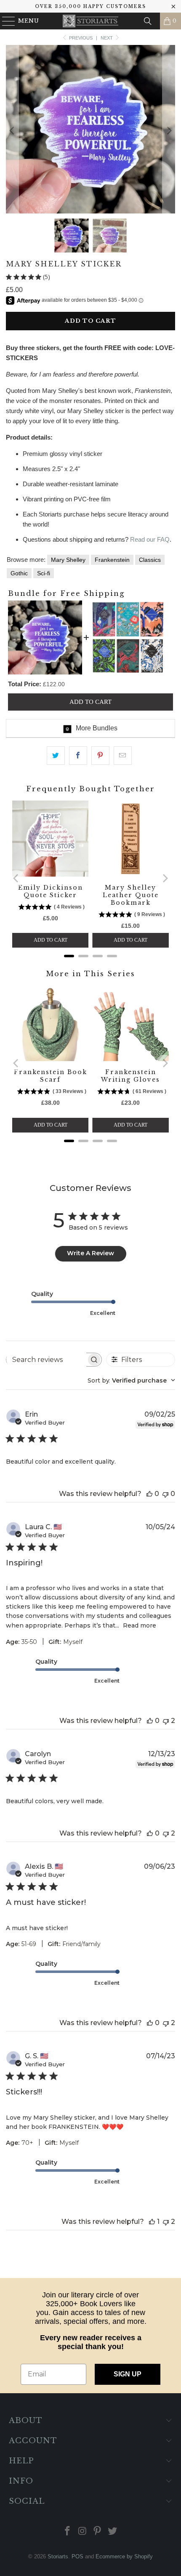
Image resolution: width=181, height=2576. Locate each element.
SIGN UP (128, 2374)
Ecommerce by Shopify (124, 2556)
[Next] (169, 131)
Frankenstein (112, 560)
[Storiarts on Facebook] (68, 2532)
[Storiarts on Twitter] (113, 2532)
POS (77, 2556)
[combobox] (131, 1380)
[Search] (148, 21)
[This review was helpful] (149, 1494)
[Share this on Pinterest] (100, 756)
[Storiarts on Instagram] (83, 2532)
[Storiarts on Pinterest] (98, 2532)
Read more (140, 1625)
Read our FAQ (150, 539)
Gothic (19, 573)
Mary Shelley (68, 560)
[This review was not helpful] (165, 1494)
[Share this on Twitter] (56, 756)
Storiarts (58, 2556)
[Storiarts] (91, 21)
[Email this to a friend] (123, 756)
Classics (150, 560)
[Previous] (12, 131)
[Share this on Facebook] (78, 756)
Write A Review (90, 1253)
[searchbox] (46, 1359)
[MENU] (5, 21)
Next (107, 38)
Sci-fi (44, 573)
